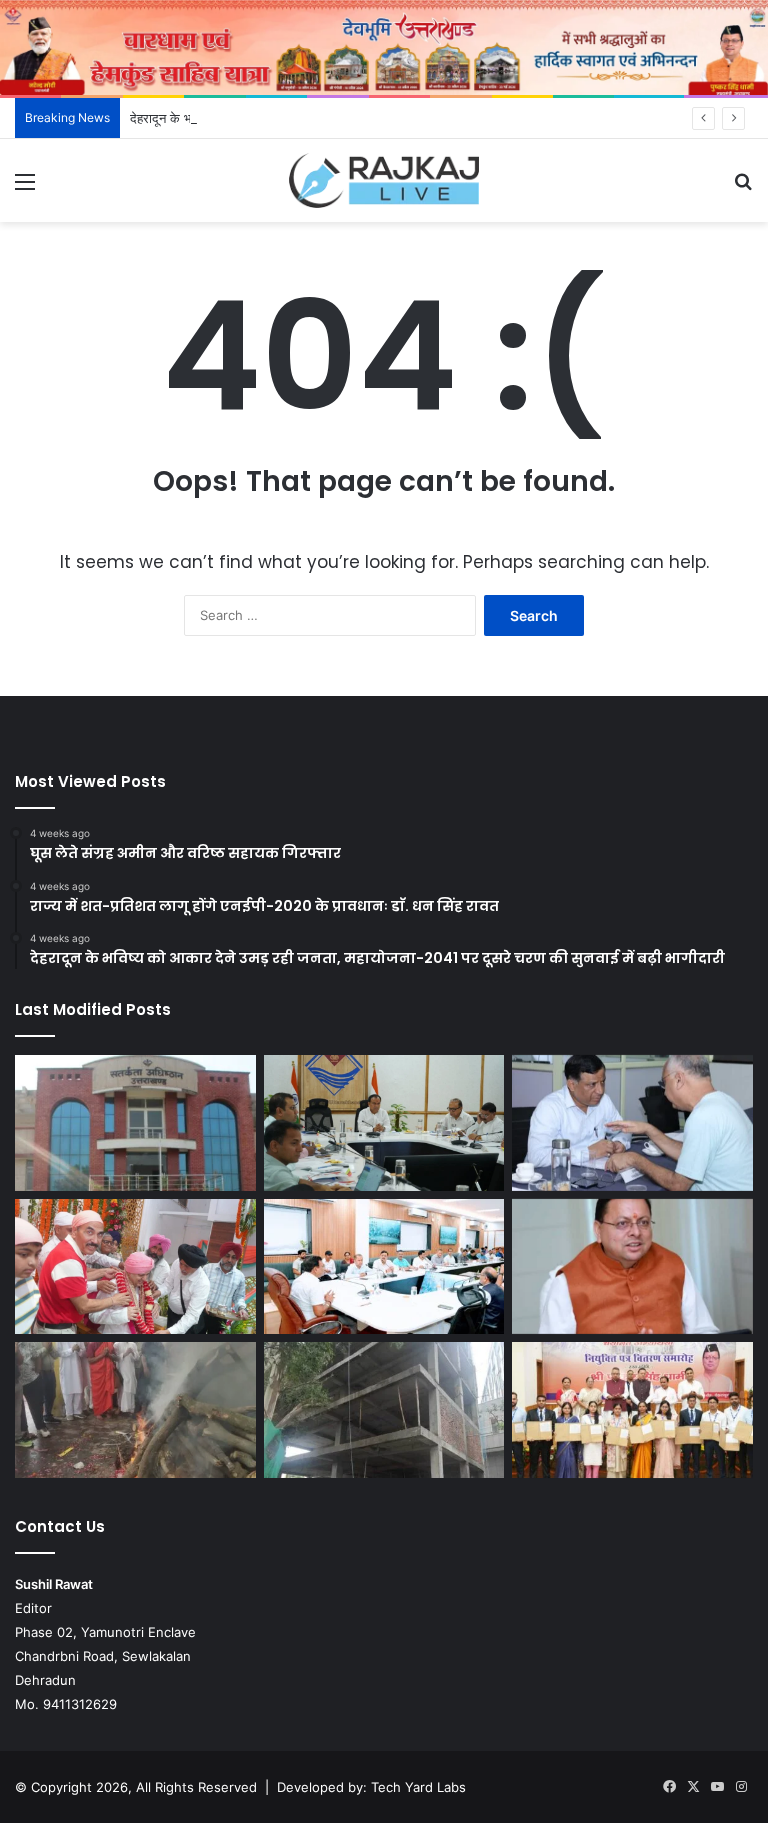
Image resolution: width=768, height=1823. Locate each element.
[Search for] (743, 188)
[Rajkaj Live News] (384, 180)
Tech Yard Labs (418, 1787)
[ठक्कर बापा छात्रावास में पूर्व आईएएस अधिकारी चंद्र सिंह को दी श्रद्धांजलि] (135, 1410)
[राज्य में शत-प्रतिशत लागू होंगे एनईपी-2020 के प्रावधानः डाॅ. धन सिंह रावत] (384, 1123)
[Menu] (25, 188)
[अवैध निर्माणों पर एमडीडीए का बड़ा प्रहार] (384, 1410)
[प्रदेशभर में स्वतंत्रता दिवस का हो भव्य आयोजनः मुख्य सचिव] (384, 1267)
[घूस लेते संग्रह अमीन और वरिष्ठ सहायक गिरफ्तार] (135, 1123)
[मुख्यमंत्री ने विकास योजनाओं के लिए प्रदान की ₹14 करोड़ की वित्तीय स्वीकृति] (632, 1267)
